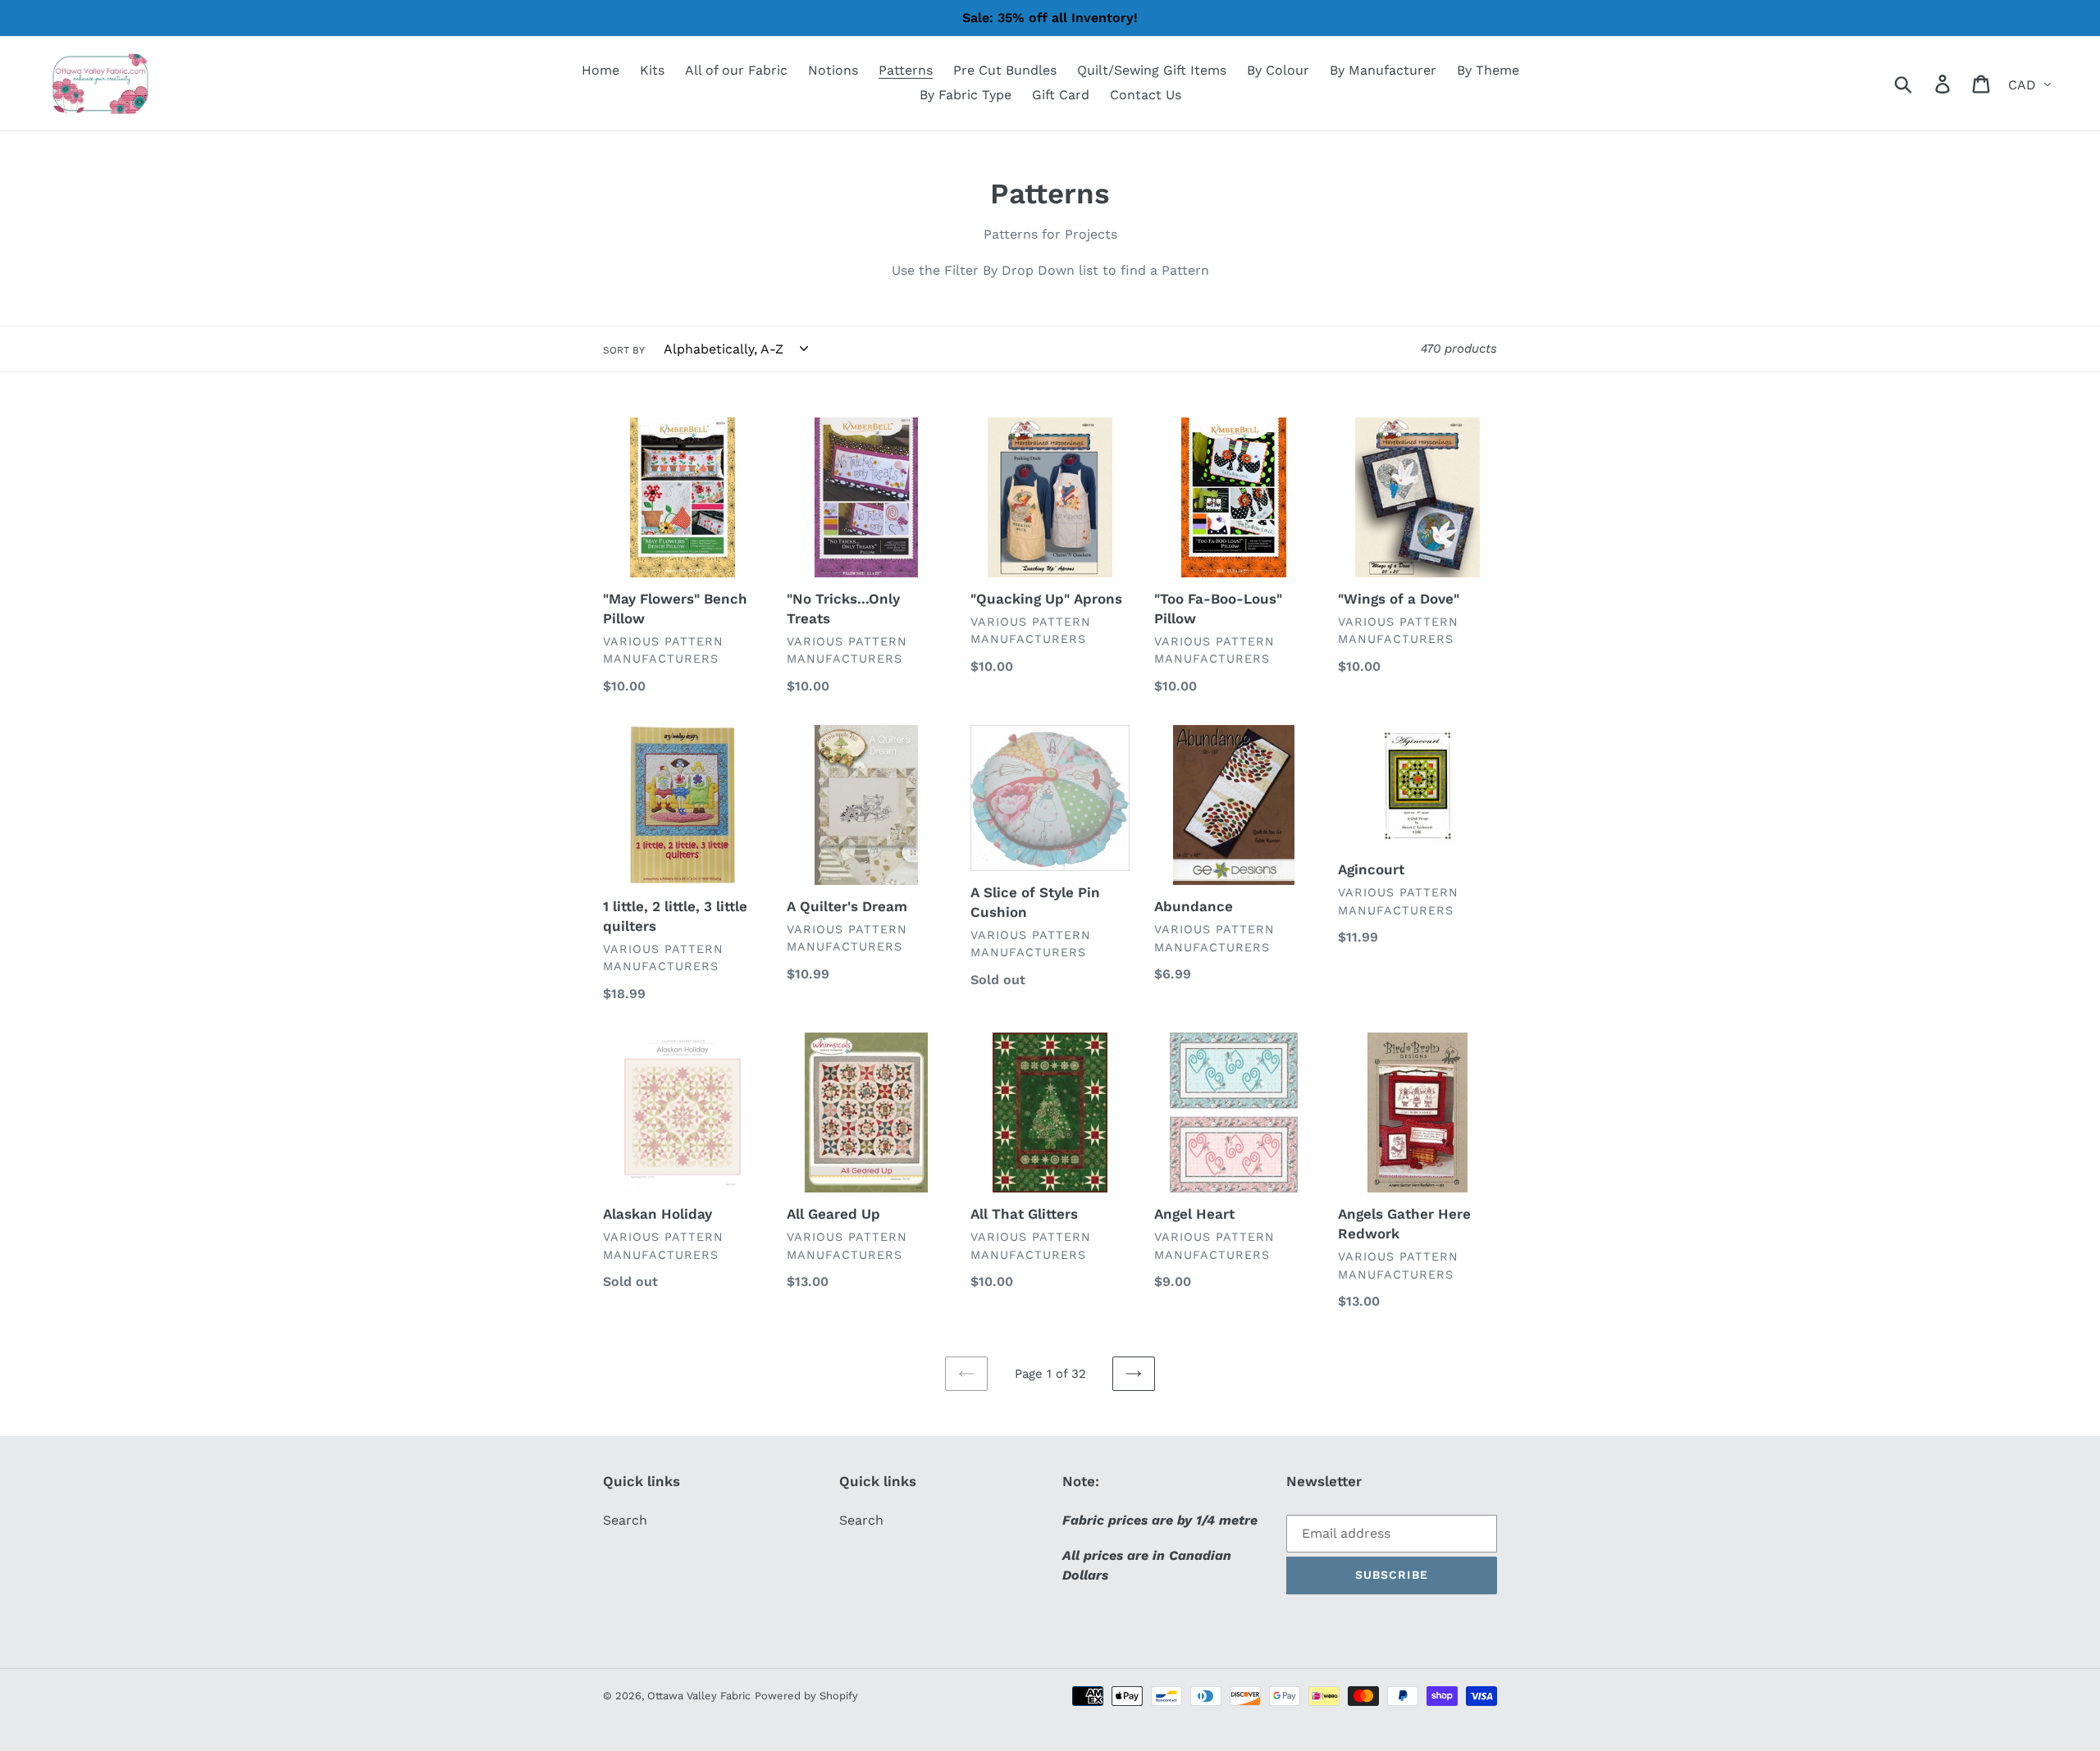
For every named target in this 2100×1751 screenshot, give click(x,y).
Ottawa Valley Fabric (699, 1696)
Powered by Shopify (806, 1696)
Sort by (624, 350)
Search (625, 1520)
